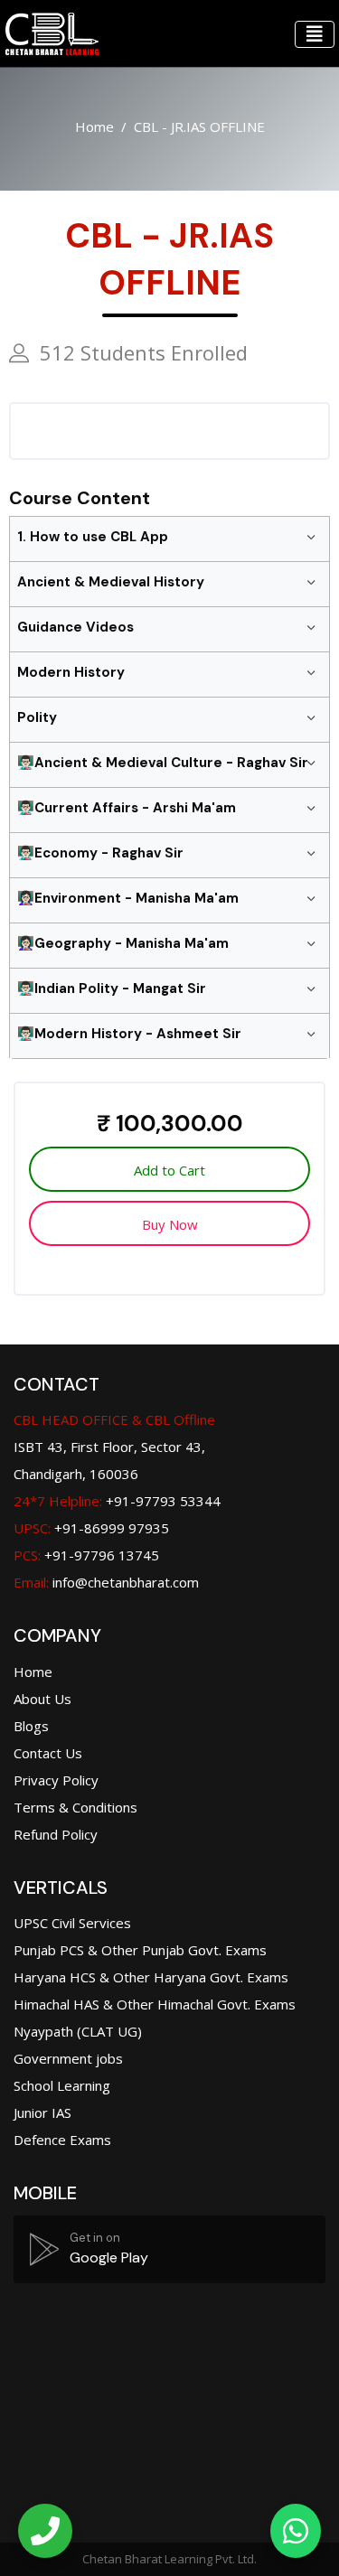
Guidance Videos (75, 627)
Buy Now (170, 1224)
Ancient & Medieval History (111, 582)
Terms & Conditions (75, 1807)
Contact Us (48, 1753)
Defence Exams (62, 2140)
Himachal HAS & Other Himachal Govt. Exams (155, 2004)
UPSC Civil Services (72, 1923)
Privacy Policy (56, 1780)
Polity (37, 717)
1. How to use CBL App (93, 537)
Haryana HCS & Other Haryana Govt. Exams (151, 1977)
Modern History (71, 672)
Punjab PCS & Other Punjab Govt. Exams (140, 1950)
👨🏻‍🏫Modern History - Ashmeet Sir (129, 1034)
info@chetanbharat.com (126, 1582)
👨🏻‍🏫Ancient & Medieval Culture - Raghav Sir (163, 763)
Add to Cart (169, 1170)
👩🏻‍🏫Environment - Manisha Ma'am (128, 898)
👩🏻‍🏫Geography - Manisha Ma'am (123, 943)
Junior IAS (42, 2112)
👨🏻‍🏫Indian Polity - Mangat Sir (112, 988)
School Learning (62, 2085)
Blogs (31, 1726)
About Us (42, 1699)
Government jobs (68, 2058)
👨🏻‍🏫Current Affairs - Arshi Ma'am (127, 808)
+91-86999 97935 (91, 1528)
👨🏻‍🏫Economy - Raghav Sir (100, 853)
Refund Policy (56, 1834)
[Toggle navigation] (315, 34)
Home (94, 126)
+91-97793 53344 (117, 1501)
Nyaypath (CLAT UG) (78, 2031)
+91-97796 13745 (86, 1555)
